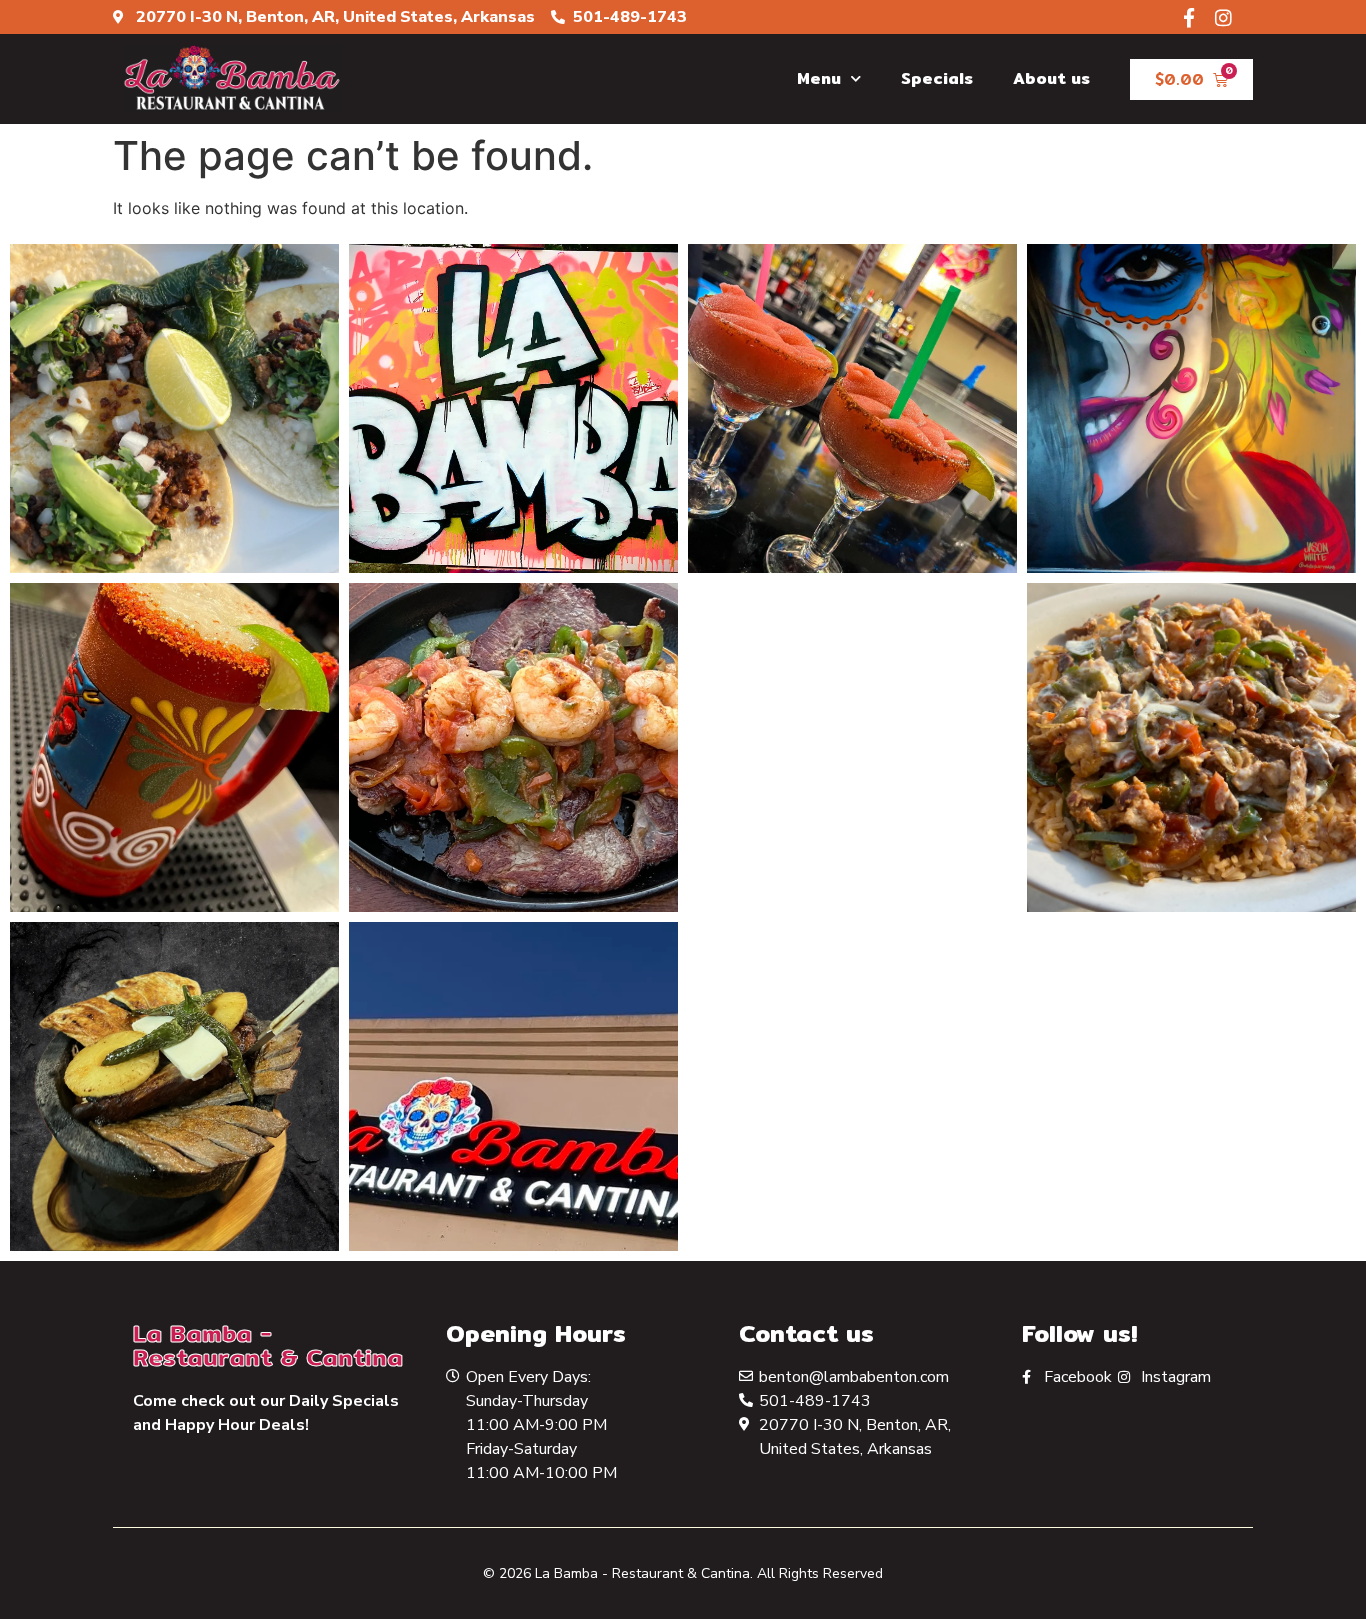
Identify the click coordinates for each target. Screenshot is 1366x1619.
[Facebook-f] (1188, 17)
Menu (819, 78)
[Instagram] (1223, 17)
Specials (937, 78)
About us (1051, 78)
